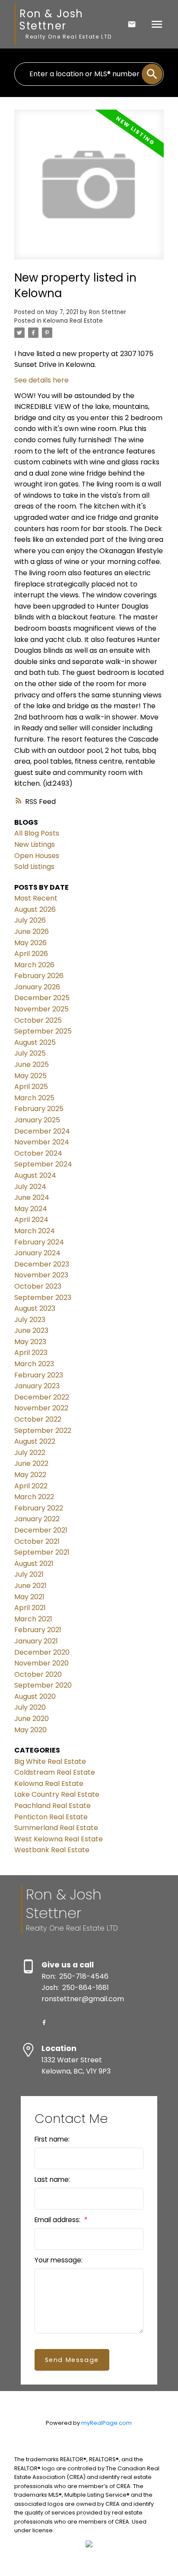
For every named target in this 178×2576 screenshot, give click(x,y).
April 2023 (31, 1353)
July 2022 (30, 1453)
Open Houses (37, 856)
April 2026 (31, 954)
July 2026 (30, 920)
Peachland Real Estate (52, 1806)
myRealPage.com (106, 2423)
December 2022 (42, 1397)
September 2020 (43, 1685)
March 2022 (34, 1497)
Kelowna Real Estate (73, 321)
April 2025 (31, 1087)
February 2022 (39, 1508)
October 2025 (38, 1020)
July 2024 (30, 1187)
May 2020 (30, 1730)
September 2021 (42, 1552)
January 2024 (37, 1253)
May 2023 (30, 1342)
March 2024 (35, 1231)
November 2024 (42, 1142)
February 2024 (39, 1242)
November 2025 (41, 1009)
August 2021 (34, 1563)
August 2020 (35, 1696)
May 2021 (29, 1597)
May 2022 (30, 1475)
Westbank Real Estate (52, 1850)
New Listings (35, 844)
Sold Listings (34, 867)
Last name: (52, 2179)
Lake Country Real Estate (57, 1794)
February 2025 (39, 1109)
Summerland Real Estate (56, 1828)
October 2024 (38, 1153)
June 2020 (32, 1719)
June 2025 (32, 1064)
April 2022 (31, 1486)
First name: (52, 2139)
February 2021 (38, 1630)
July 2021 (29, 1574)
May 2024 (31, 1209)
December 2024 (42, 1131)
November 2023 (41, 1275)
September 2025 (43, 1031)
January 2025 (37, 1120)
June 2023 (31, 1330)
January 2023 (37, 1386)
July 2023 (30, 1320)
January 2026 (37, 987)
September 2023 (43, 1298)
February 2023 (39, 1375)
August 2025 (35, 1042)
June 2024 (32, 1197)
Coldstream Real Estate (55, 1772)
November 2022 (41, 1408)
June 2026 (32, 932)
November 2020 (41, 1663)
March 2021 (33, 1619)
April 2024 (31, 1220)
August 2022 (35, 1441)
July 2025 (30, 1053)
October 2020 (38, 1674)
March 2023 (34, 1364)
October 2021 (37, 1541)
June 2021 (30, 1586)
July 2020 (30, 1707)
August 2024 (35, 1175)
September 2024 (43, 1164)
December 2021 (41, 1530)
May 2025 (30, 1076)
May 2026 (30, 943)
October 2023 (38, 1286)
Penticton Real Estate (51, 1817)
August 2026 (35, 909)
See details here (41, 380)
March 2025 (34, 1098)
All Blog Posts (37, 833)
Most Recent (36, 898)
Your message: (59, 2260)
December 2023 (42, 1264)
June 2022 (31, 1463)
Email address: (58, 2220)
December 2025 (42, 998)
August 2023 (35, 1308)
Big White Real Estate (50, 1761)
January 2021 (36, 1641)
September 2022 (43, 1431)
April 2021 (30, 1608)
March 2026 (34, 965)
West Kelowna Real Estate (59, 1839)
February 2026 (39, 976)
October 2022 (38, 1419)
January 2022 (37, 1519)
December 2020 (42, 1652)
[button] (44, 2022)
